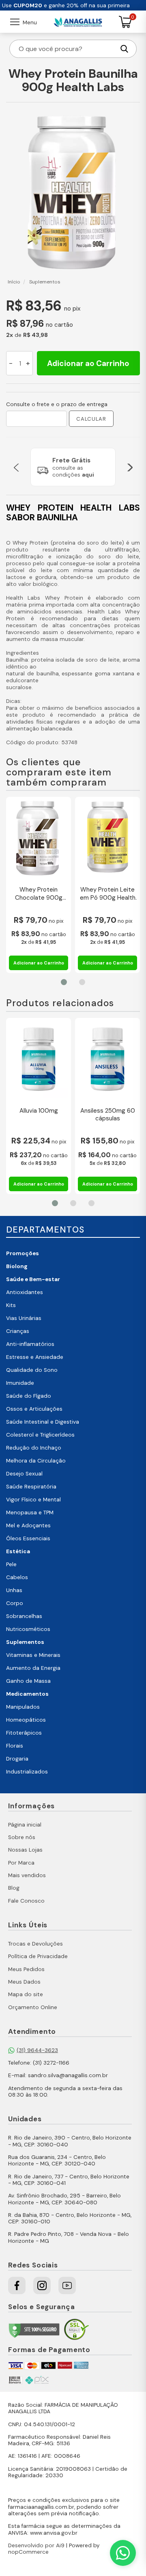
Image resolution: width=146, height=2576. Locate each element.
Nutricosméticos (28, 1629)
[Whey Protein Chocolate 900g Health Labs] (39, 838)
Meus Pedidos (26, 1969)
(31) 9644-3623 (37, 2050)
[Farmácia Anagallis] (78, 22)
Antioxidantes (25, 1292)
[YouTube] (67, 2285)
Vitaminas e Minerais (33, 1655)
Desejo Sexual (24, 1474)
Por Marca (21, 1863)
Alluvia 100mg (39, 1111)
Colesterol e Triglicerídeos (40, 1435)
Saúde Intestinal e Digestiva (43, 1422)
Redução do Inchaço (34, 1448)
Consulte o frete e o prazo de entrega (57, 404)
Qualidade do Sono (32, 1370)
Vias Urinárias (24, 1318)
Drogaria (17, 1759)
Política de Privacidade (38, 1956)
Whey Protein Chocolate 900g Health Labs (39, 894)
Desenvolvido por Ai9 (36, 2545)
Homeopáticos (26, 1720)
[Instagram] (42, 2285)
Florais (15, 1746)
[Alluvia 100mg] (39, 1059)
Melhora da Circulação (36, 1461)
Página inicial (25, 1825)
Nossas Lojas (25, 1850)
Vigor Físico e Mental (33, 1500)
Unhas (14, 1590)
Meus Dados (24, 1982)
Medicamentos (27, 1694)
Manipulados (23, 1707)
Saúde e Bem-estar (33, 1279)
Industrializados (27, 1772)
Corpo (15, 1603)
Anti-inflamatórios (30, 1344)
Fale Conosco (26, 1901)
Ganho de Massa (28, 1681)
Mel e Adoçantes (28, 1525)
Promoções (23, 1253)
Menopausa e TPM (30, 1513)
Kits (11, 1305)
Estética (18, 1551)
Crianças (18, 1331)
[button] (16, 467)
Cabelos (17, 1577)
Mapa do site (26, 1994)
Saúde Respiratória (31, 1487)
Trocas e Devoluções (35, 1944)
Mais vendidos (27, 1875)
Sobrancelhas (24, 1616)
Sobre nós (22, 1837)
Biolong (17, 1266)
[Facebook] (17, 2285)
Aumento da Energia (33, 1668)
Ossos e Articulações (34, 1409)
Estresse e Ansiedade (35, 1357)
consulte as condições (73, 471)
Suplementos (25, 1642)
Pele (11, 1564)
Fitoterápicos (24, 1733)
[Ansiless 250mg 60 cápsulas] (107, 1059)
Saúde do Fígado (29, 1396)
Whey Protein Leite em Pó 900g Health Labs (108, 894)
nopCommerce (28, 2552)
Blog (14, 1888)
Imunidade (20, 1383)
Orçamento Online (33, 2007)
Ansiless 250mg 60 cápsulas (108, 1115)
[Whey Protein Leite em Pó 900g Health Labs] (107, 838)
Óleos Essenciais (28, 1538)
